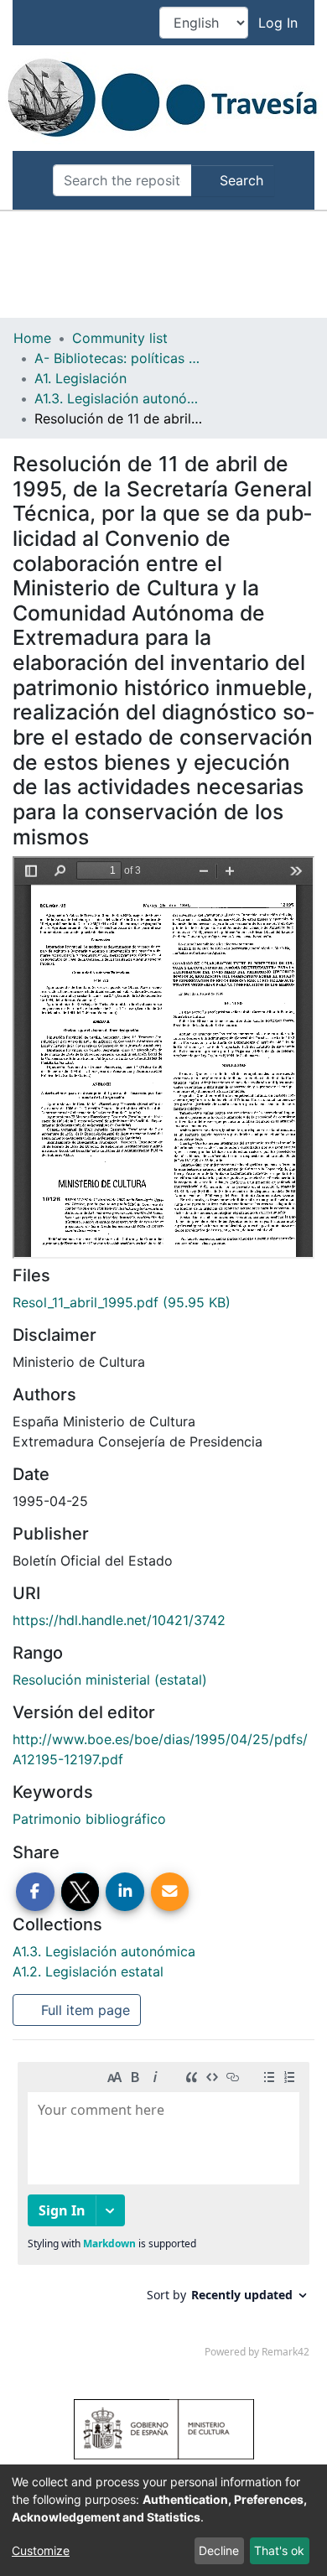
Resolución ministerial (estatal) (110, 1680)
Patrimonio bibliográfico (89, 1819)
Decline (219, 2550)
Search (239, 180)
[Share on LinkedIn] (125, 1892)
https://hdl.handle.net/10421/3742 (119, 1620)
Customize (41, 2550)
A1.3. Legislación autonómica (118, 398)
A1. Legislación (80, 378)
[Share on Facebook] (35, 1892)
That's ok (279, 2550)
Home (32, 338)
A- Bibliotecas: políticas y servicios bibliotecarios (118, 358)
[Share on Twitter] (80, 1892)
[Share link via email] (170, 1892)
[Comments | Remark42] (163, 2214)
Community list (120, 338)
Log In (280, 23)
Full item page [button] (83, 2010)
